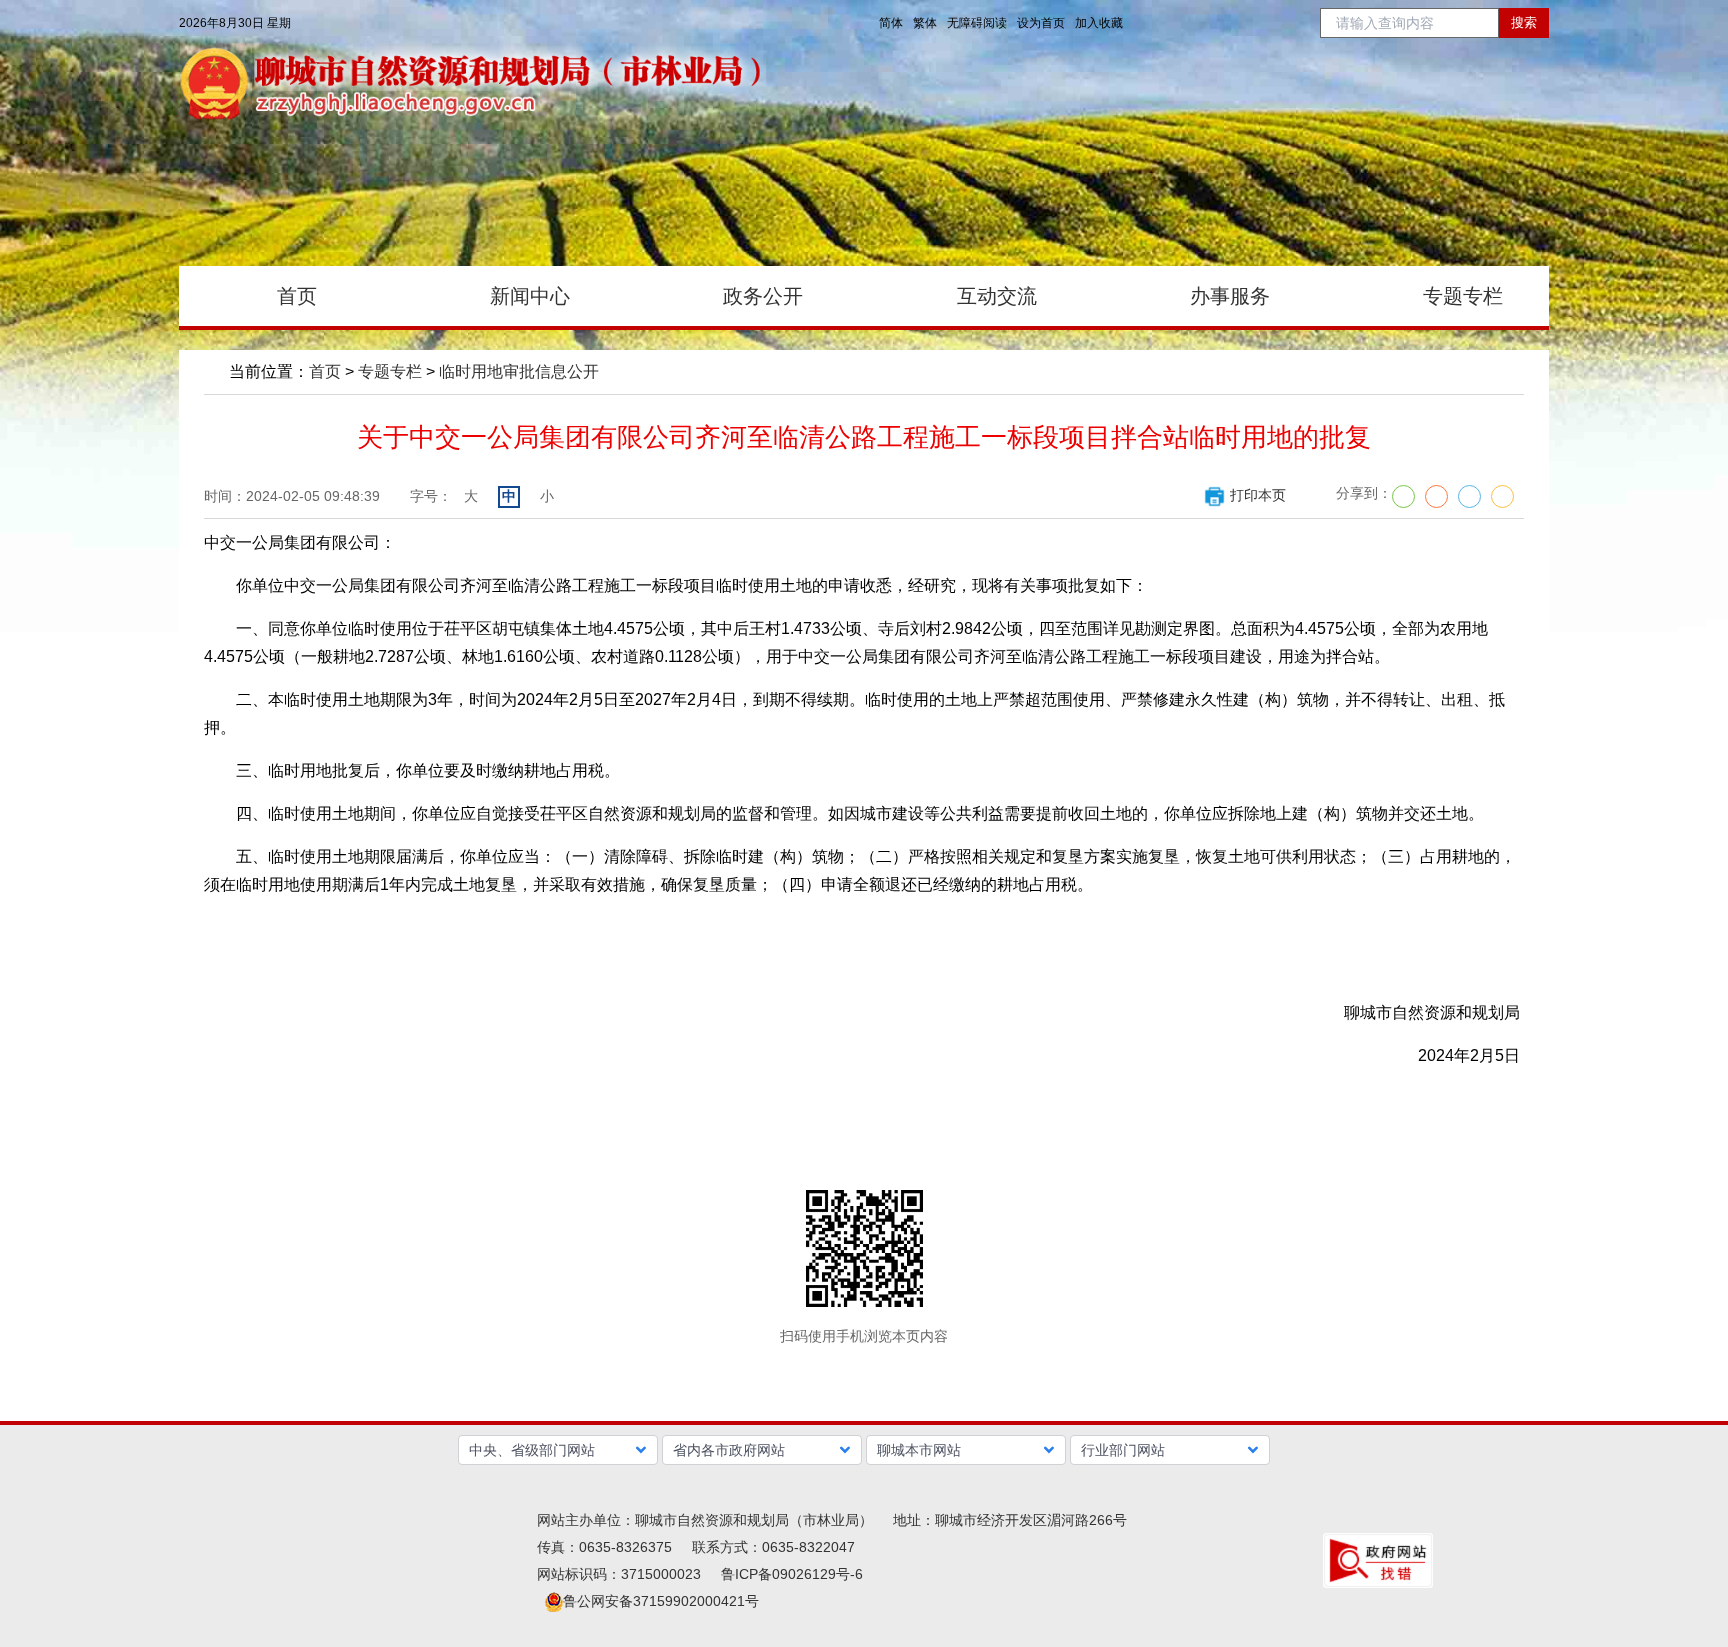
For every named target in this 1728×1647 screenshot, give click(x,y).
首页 (325, 371)
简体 (891, 23)
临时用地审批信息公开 (519, 371)
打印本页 (1258, 495)
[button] (558, 1450)
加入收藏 (1099, 23)
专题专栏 (390, 371)
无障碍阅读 (977, 23)
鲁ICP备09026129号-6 (792, 1574)
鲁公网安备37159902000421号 (661, 1601)
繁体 (925, 23)
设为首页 (1041, 23)
